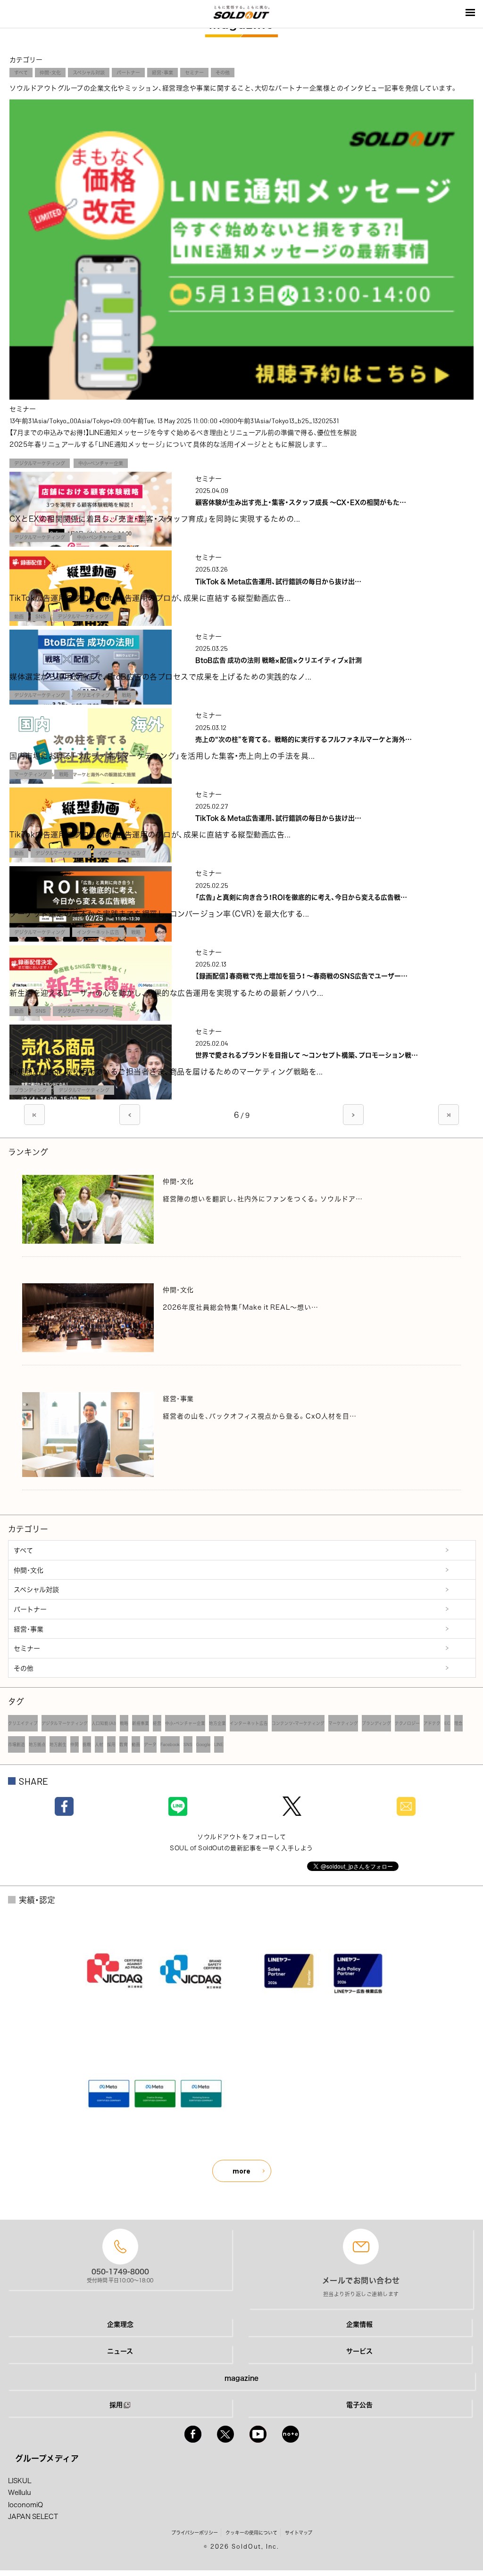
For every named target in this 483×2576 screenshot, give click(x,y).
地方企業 (217, 1723)
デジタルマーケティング (40, 463)
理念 (458, 1723)
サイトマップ (299, 2532)
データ (150, 1744)
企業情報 (359, 2324)
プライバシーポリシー (195, 2532)
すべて (21, 72)
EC (447, 1723)
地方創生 (58, 1744)
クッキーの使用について (251, 2532)
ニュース (120, 2351)
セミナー (194, 72)
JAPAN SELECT (33, 2516)
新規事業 (141, 1723)
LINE (219, 1744)
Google (203, 1744)
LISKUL (20, 2480)
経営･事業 (162, 72)
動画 (19, 616)
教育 (124, 1744)
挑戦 (87, 1744)
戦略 (126, 695)
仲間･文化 (50, 72)
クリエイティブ (93, 695)
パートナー (128, 72)
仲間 (75, 1744)
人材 (99, 1744)
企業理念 (120, 2324)
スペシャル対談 (89, 72)
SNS (41, 616)
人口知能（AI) (104, 1723)
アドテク (432, 1723)
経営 (157, 1723)
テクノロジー (407, 1723)
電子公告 (359, 2404)
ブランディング (30, 1090)
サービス (359, 2351)
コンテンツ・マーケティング (298, 1723)
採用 (111, 1744)
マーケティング (31, 774)
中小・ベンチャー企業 (101, 463)
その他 (223, 72)
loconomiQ (25, 2504)
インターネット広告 (119, 853)
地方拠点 (37, 1744)
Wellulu (20, 2492)
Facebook (170, 1744)
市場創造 (17, 1744)
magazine (241, 2378)
